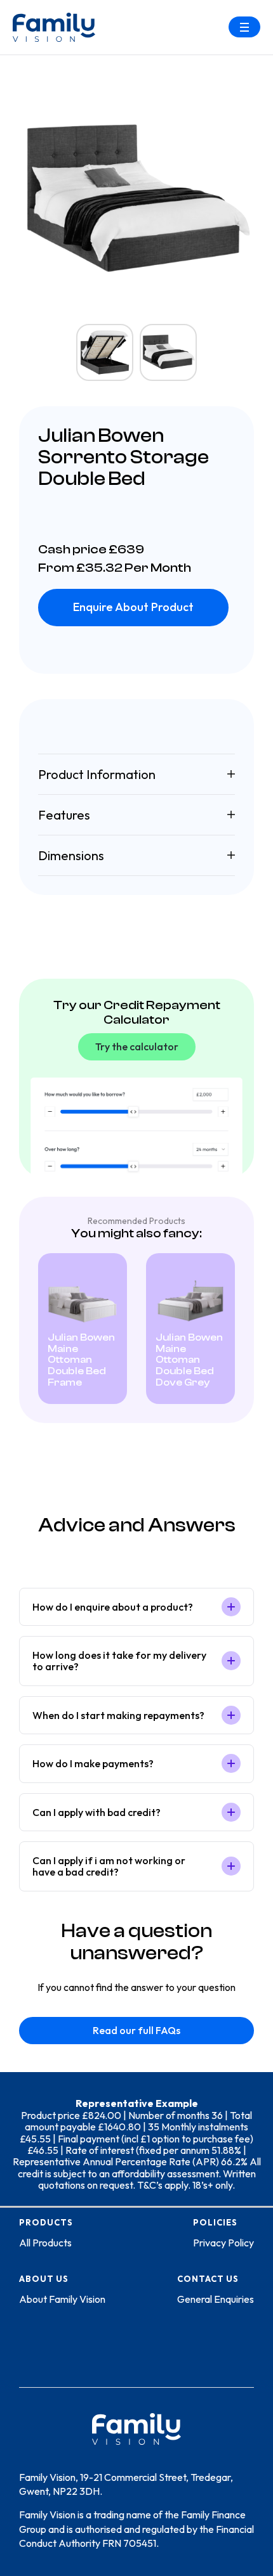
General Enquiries (216, 2299)
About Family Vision (62, 2299)
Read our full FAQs (136, 2030)
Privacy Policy (223, 2243)
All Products (45, 2243)
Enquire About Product (133, 607)
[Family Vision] (54, 27)
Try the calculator (137, 1046)
